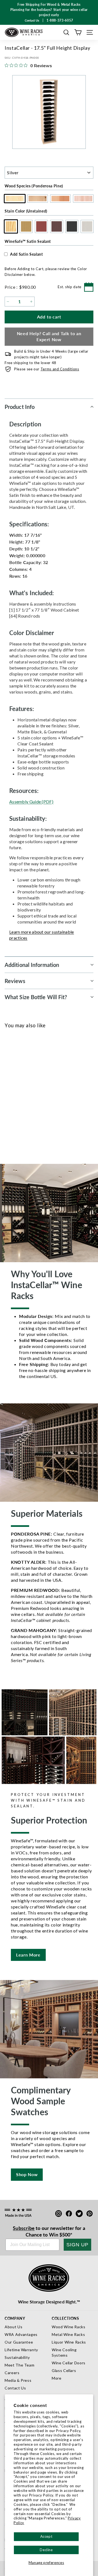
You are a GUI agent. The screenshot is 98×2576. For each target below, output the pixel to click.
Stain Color (26, 211)
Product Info (20, 407)
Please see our (47, 369)
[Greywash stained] (56, 1094)
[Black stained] (47, 1094)
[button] (66, 32)
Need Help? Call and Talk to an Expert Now (49, 337)
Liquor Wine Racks (69, 2342)
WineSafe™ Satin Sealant (28, 241)
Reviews (15, 981)
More (57, 2378)
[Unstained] (11, 1094)
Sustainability (17, 2357)
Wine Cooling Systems (64, 2352)
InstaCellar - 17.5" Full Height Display (33, 1114)
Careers (12, 2373)
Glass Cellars (64, 2370)
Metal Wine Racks (68, 2334)
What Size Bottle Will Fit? (36, 997)
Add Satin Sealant (27, 254)
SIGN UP (77, 2245)
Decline (46, 2550)
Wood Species (34, 186)
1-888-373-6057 (60, 20)
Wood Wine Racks (69, 2327)
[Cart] (78, 32)
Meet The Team (19, 2365)
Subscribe (24, 2228)
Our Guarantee (19, 2342)
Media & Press (18, 2380)
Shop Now (27, 2174)
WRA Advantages (21, 2334)
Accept (46, 2536)
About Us (13, 2327)
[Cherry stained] (29, 1094)
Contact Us (15, 2388)
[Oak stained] (20, 1094)
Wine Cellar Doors (69, 2363)
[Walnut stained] (38, 1094)
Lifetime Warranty (21, 2350)
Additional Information (32, 965)
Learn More (28, 1955)
